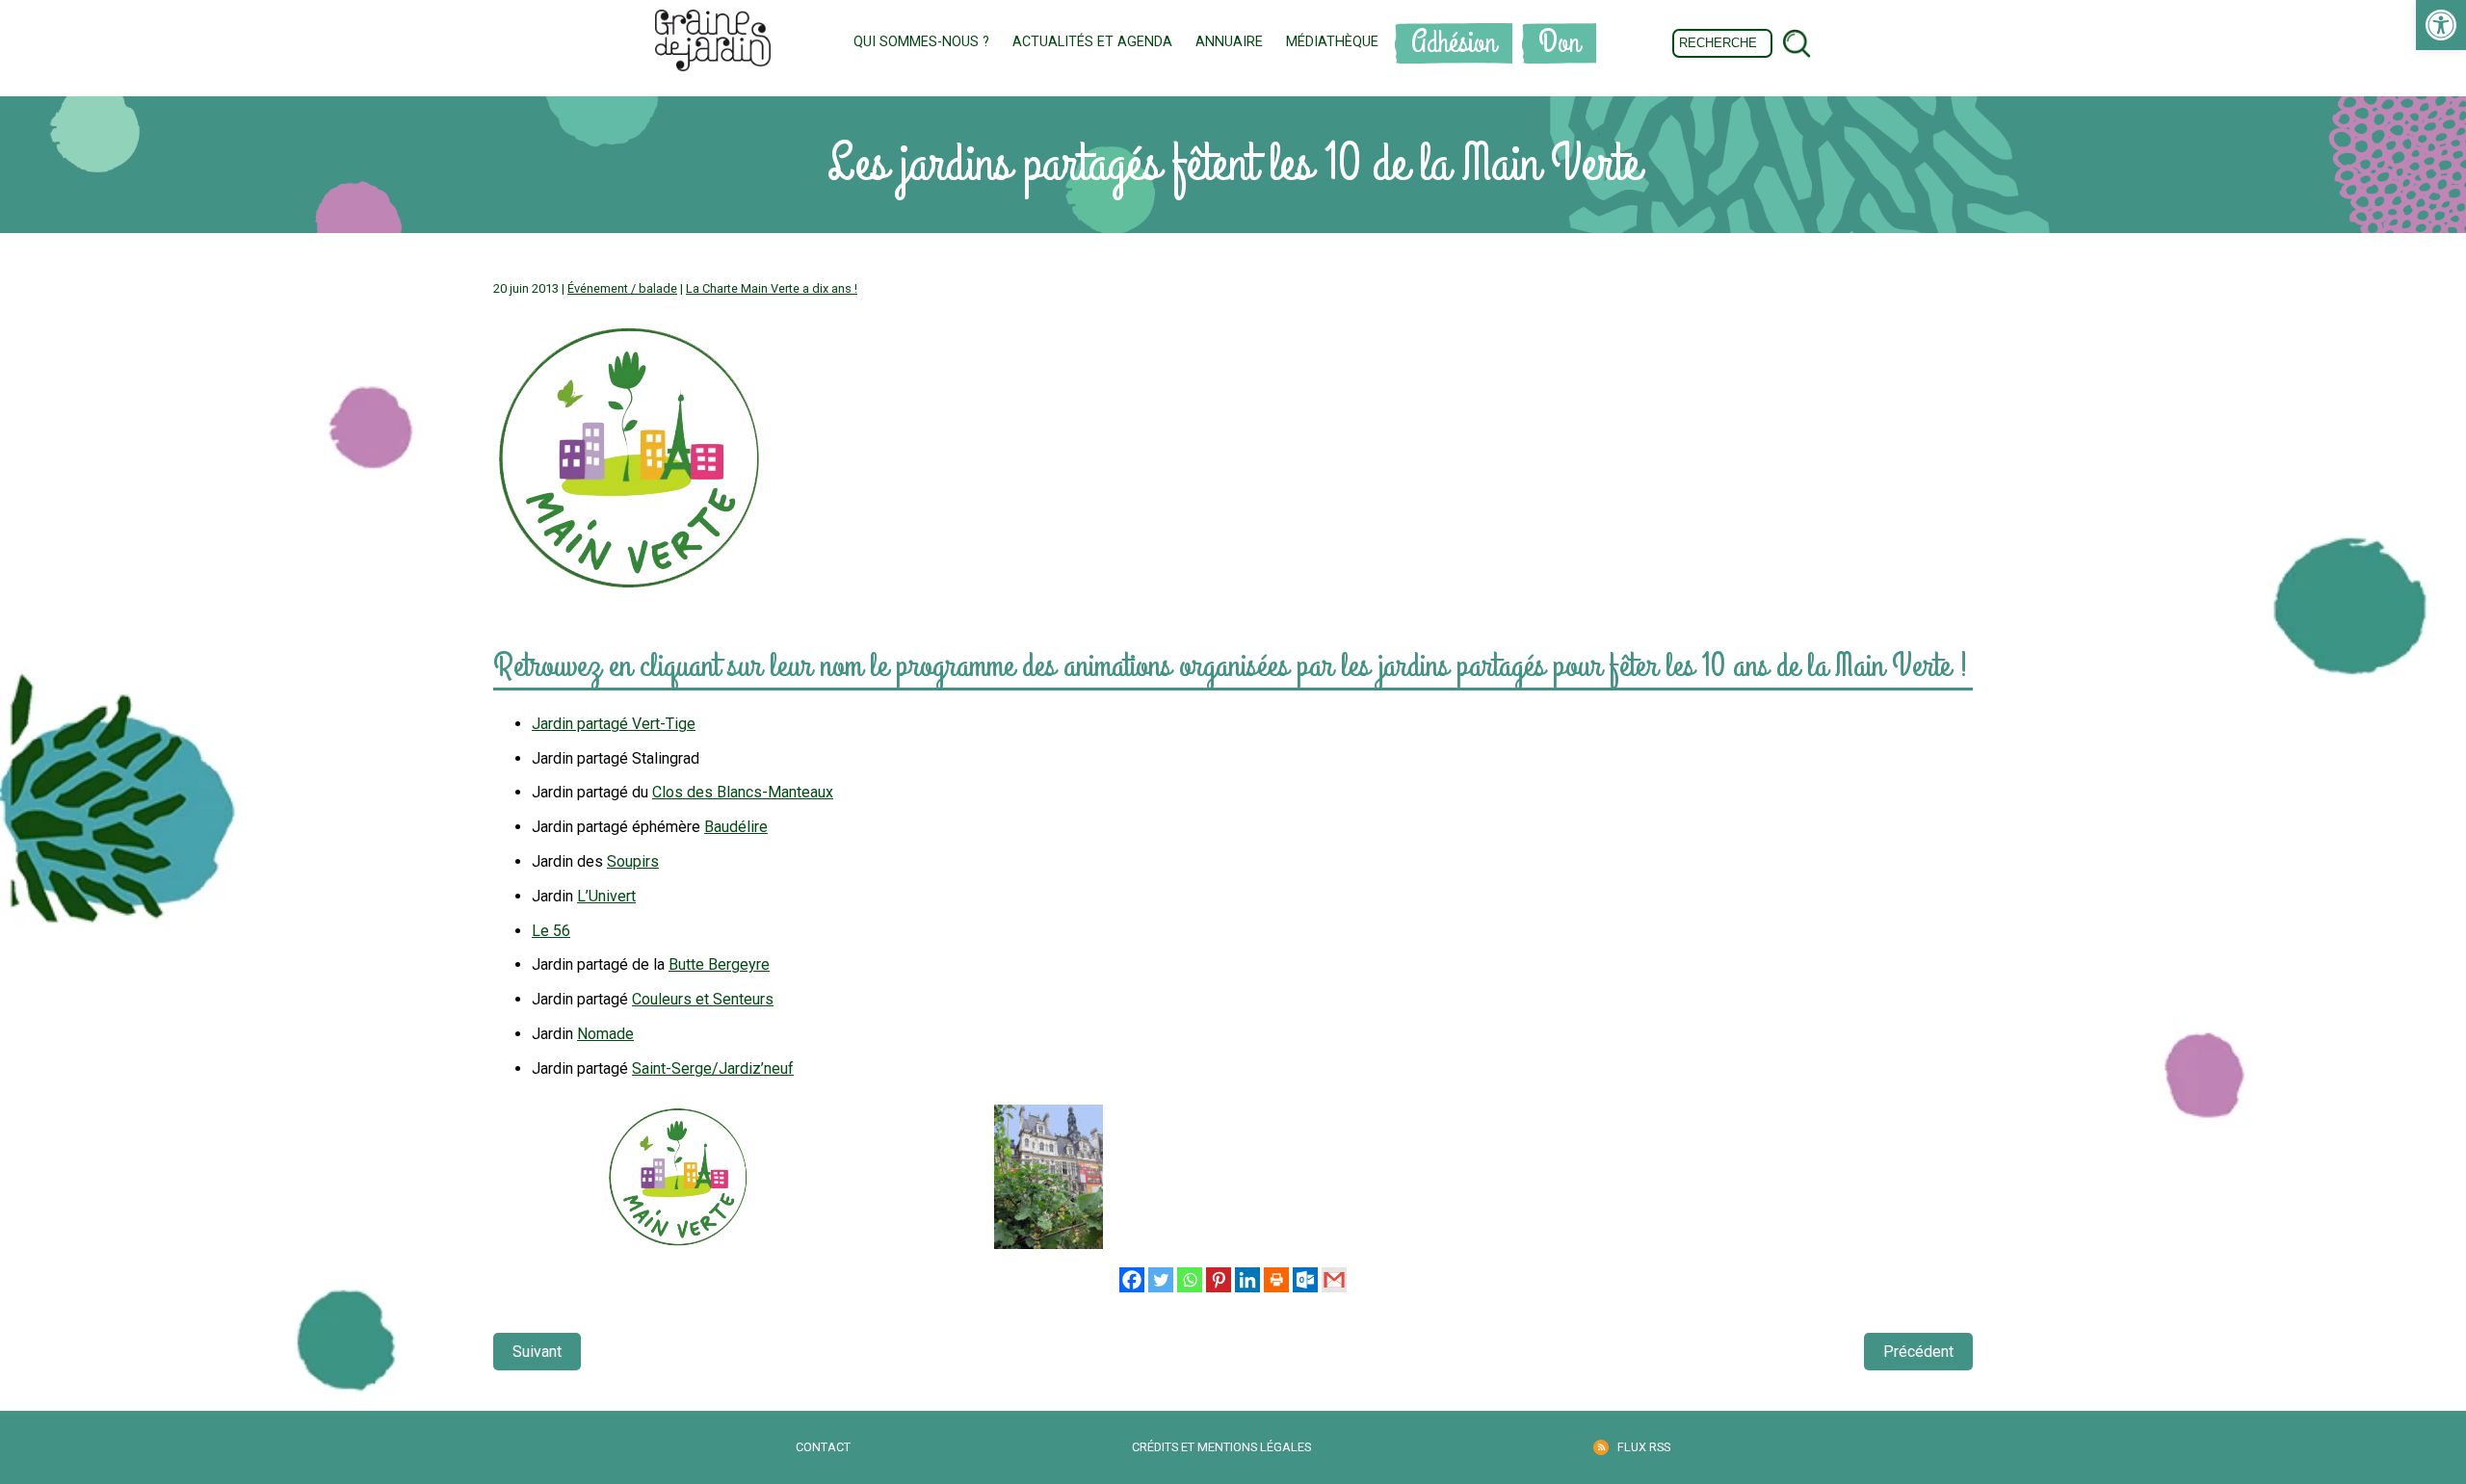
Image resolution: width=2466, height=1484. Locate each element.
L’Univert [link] (606, 896)
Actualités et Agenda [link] (1092, 42)
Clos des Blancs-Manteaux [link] (743, 792)
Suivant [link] (537, 1352)
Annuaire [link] (1229, 42)
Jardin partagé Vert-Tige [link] (614, 724)
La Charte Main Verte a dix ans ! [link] (772, 288)
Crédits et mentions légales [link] (1221, 1447)
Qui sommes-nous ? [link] (921, 42)
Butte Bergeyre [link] (719, 964)
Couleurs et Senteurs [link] (703, 999)
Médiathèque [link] (1332, 42)
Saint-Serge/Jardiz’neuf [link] (713, 1068)
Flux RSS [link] (1644, 1447)
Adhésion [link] (1454, 43)
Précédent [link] (1918, 1352)
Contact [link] (823, 1447)
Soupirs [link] (633, 861)
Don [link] (1559, 43)
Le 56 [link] (551, 931)
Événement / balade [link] (622, 288)
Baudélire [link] (736, 827)
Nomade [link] (605, 1034)
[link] (2441, 25)
